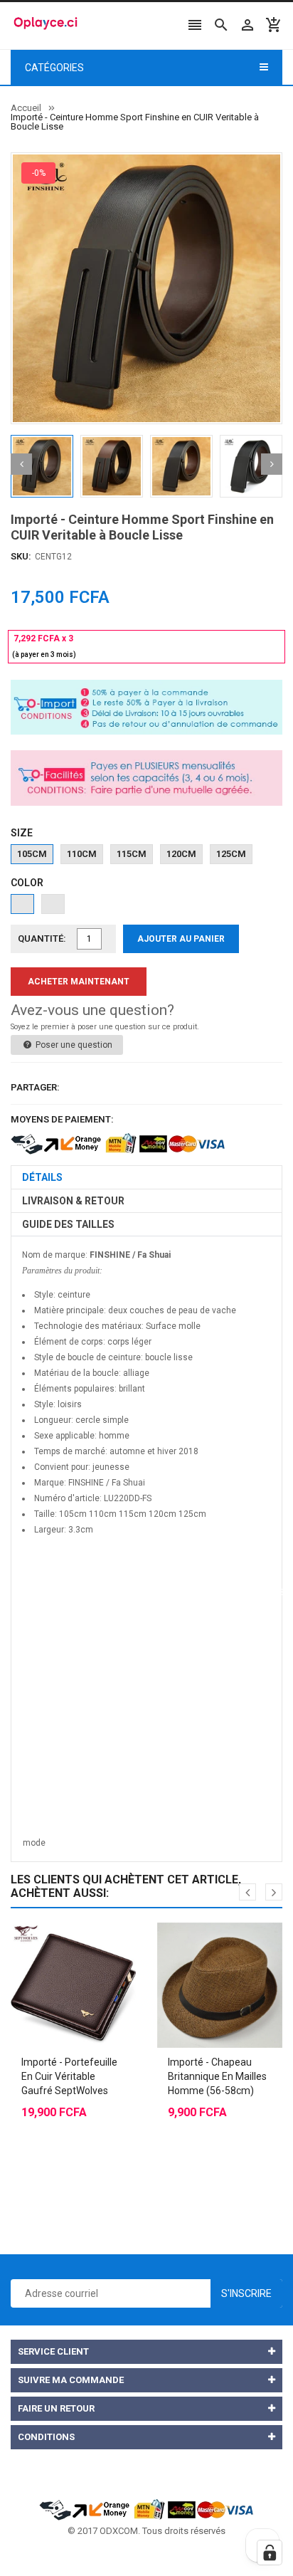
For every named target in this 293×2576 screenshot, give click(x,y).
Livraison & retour (73, 1201)
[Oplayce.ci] (146, 2509)
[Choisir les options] (59, 1950)
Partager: (35, 1087)
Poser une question (73, 1045)
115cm (132, 854)
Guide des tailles (68, 1224)
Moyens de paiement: (62, 1119)
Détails (42, 1177)
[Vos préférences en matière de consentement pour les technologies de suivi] (270, 2553)
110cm (82, 854)
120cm (181, 854)
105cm (32, 854)
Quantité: (42, 939)
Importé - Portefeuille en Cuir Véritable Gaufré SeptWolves (69, 2076)
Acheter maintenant (79, 982)
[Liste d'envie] (87, 1950)
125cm (231, 854)
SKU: (21, 556)
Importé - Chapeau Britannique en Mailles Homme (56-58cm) (217, 2076)
